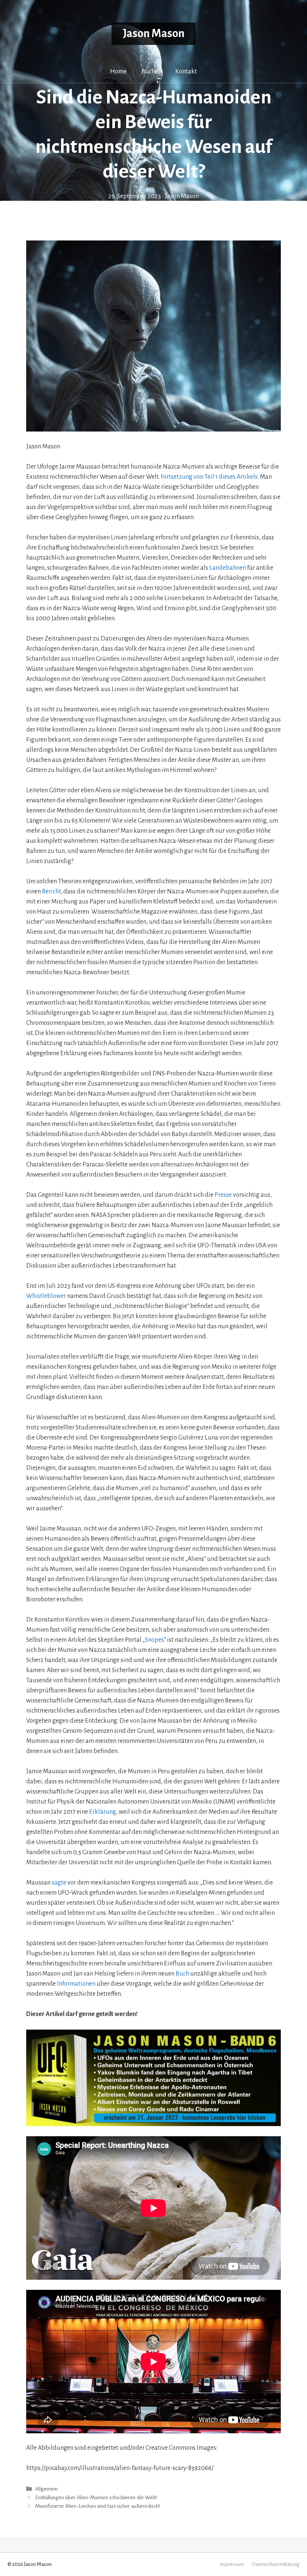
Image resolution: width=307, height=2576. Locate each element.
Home (118, 72)
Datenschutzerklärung (276, 2564)
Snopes (154, 1640)
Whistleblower (46, 1296)
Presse (223, 1195)
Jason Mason (154, 34)
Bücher (151, 72)
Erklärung (103, 1812)
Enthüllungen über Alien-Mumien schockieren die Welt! (96, 2498)
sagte (59, 1883)
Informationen (76, 1984)
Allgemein (46, 2489)
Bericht (51, 892)
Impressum (232, 2564)
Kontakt (186, 72)
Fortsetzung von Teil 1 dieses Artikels (209, 477)
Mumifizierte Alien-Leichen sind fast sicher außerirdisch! (98, 2507)
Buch (182, 1974)
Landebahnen (228, 568)
